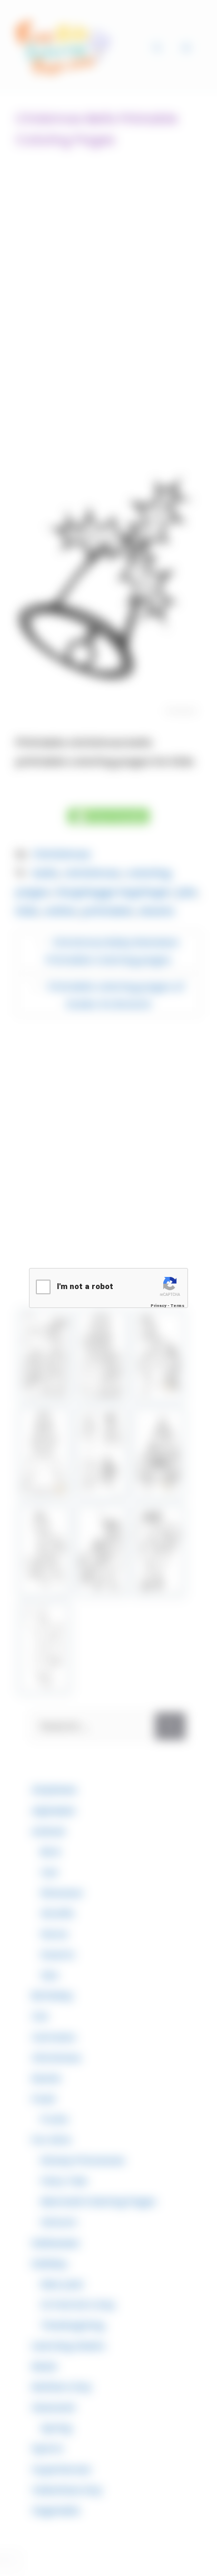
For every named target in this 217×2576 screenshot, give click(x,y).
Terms (177, 1306)
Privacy (159, 1306)
